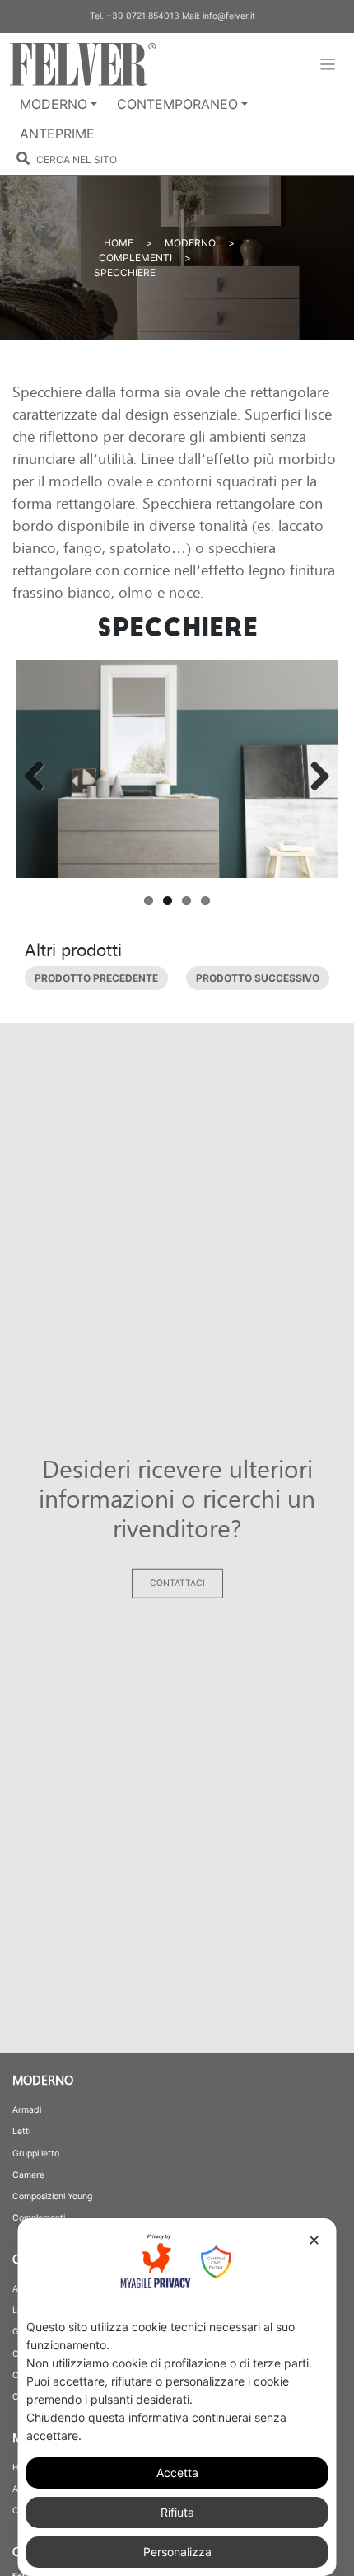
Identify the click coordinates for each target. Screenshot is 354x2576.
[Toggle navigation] (328, 65)
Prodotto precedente (96, 978)
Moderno (54, 104)
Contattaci (177, 1584)
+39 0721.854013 (143, 16)
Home (119, 243)
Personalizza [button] (177, 2552)
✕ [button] (314, 2240)
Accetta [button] (177, 2473)
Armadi (27, 2110)
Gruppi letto (36, 2154)
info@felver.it (229, 16)
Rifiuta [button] (177, 2512)
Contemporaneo (177, 104)
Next (312, 771)
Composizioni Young (52, 2196)
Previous (42, 771)
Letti (21, 2131)
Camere (28, 2175)
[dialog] (177, 2397)
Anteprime (57, 134)
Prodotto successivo (258, 978)
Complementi (135, 258)
